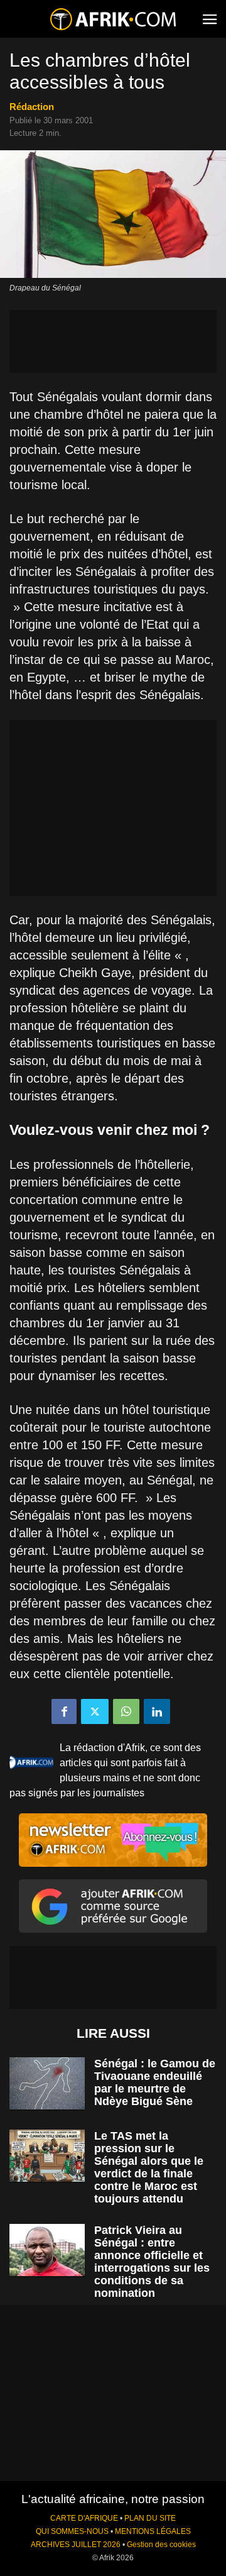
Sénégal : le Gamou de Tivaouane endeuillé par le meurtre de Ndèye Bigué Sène (155, 2082)
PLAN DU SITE (150, 2518)
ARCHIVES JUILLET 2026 (76, 2545)
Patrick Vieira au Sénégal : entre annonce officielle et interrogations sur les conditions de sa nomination (152, 2262)
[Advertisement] (113, 341)
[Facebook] (64, 1711)
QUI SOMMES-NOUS (72, 2531)
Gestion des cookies (161, 2545)
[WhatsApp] (126, 1711)
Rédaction (32, 107)
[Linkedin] (157, 1711)
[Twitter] (95, 1711)
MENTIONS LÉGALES (153, 2531)
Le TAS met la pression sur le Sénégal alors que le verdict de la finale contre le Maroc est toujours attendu (149, 2167)
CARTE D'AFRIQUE (84, 2518)
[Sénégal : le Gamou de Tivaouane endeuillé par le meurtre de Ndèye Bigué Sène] (47, 2083)
